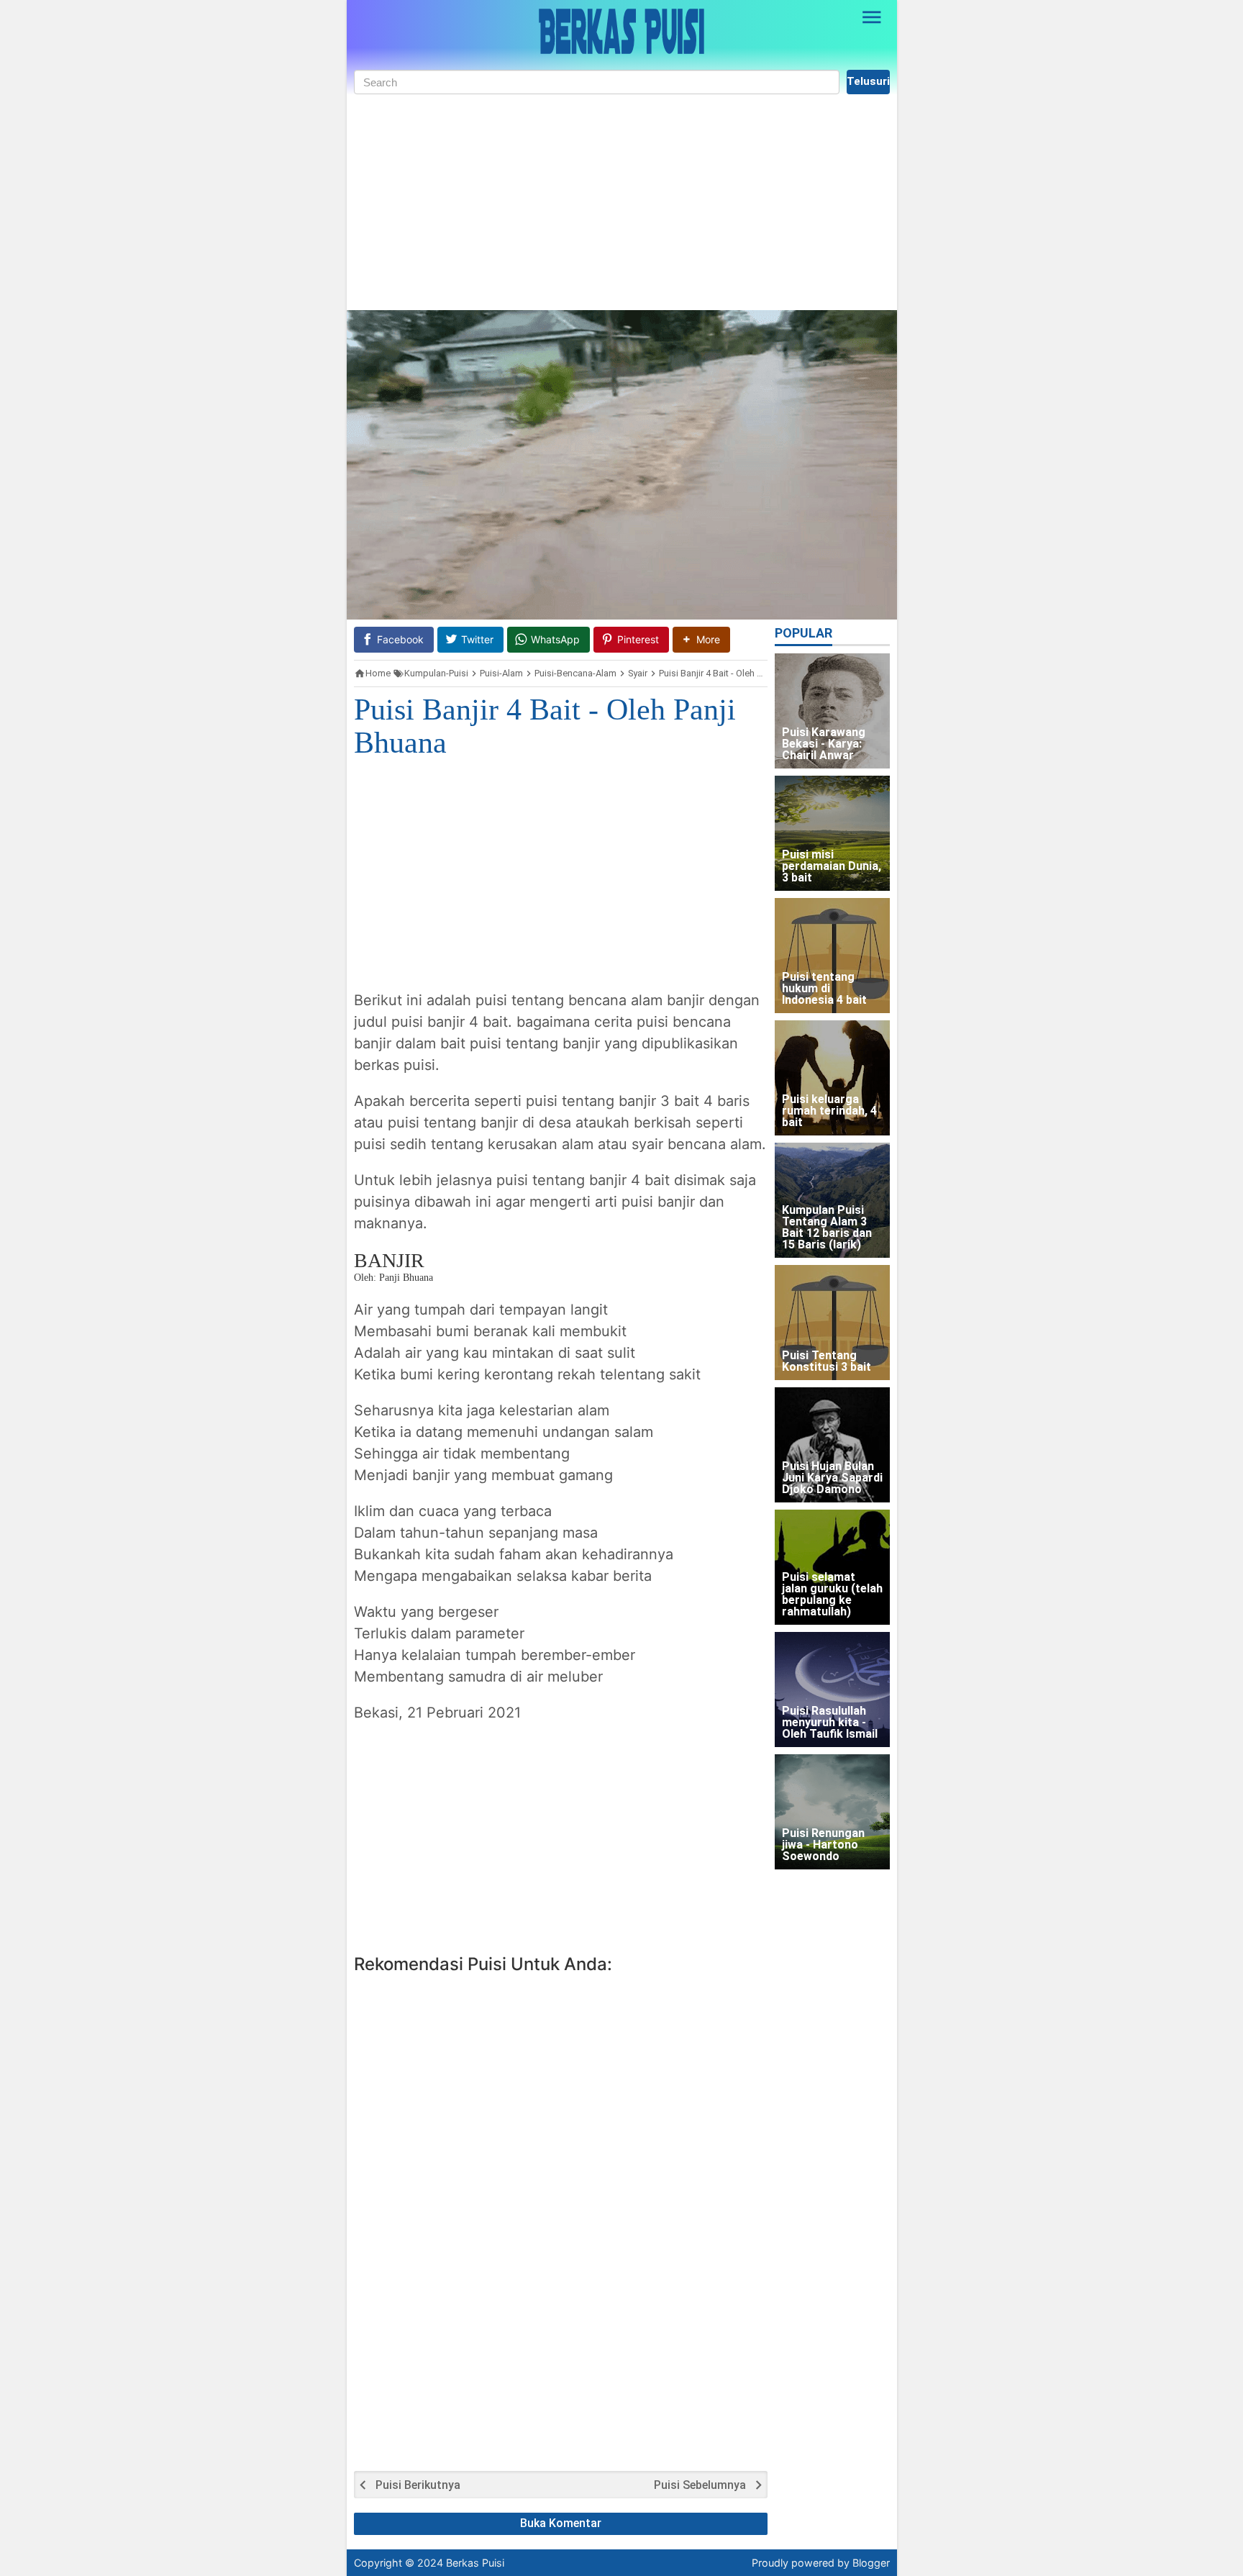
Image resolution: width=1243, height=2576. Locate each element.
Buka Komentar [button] (561, 2523)
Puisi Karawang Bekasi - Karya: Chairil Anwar (824, 744)
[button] (701, 639)
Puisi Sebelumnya (700, 2485)
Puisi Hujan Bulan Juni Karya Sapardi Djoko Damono (832, 1478)
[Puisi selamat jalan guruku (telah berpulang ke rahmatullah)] (832, 1567)
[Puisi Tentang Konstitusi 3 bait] (832, 1323)
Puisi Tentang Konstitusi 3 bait (827, 1362)
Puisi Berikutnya (418, 2485)
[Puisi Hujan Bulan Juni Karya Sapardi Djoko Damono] (832, 1445)
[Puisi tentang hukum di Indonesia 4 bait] (832, 956)
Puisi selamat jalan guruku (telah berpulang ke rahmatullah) (832, 1595)
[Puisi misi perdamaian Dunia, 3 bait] (832, 833)
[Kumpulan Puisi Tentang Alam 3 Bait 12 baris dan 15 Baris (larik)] (832, 1200)
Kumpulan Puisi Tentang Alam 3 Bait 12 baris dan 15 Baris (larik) (827, 1228)
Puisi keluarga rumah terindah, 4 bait (829, 1111)
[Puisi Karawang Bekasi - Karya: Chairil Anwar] (832, 711)
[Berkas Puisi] (621, 31)
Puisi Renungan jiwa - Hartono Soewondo (823, 1845)
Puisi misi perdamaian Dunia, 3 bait (832, 867)
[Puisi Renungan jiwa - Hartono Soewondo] (832, 1812)
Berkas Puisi (475, 2563)
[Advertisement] (622, 202)
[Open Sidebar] (873, 17)
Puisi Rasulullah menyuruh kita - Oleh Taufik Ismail (830, 1723)
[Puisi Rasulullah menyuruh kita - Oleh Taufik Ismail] (832, 1690)
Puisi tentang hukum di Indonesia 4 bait (824, 989)
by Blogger (864, 2563)
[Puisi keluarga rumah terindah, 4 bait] (832, 1078)
